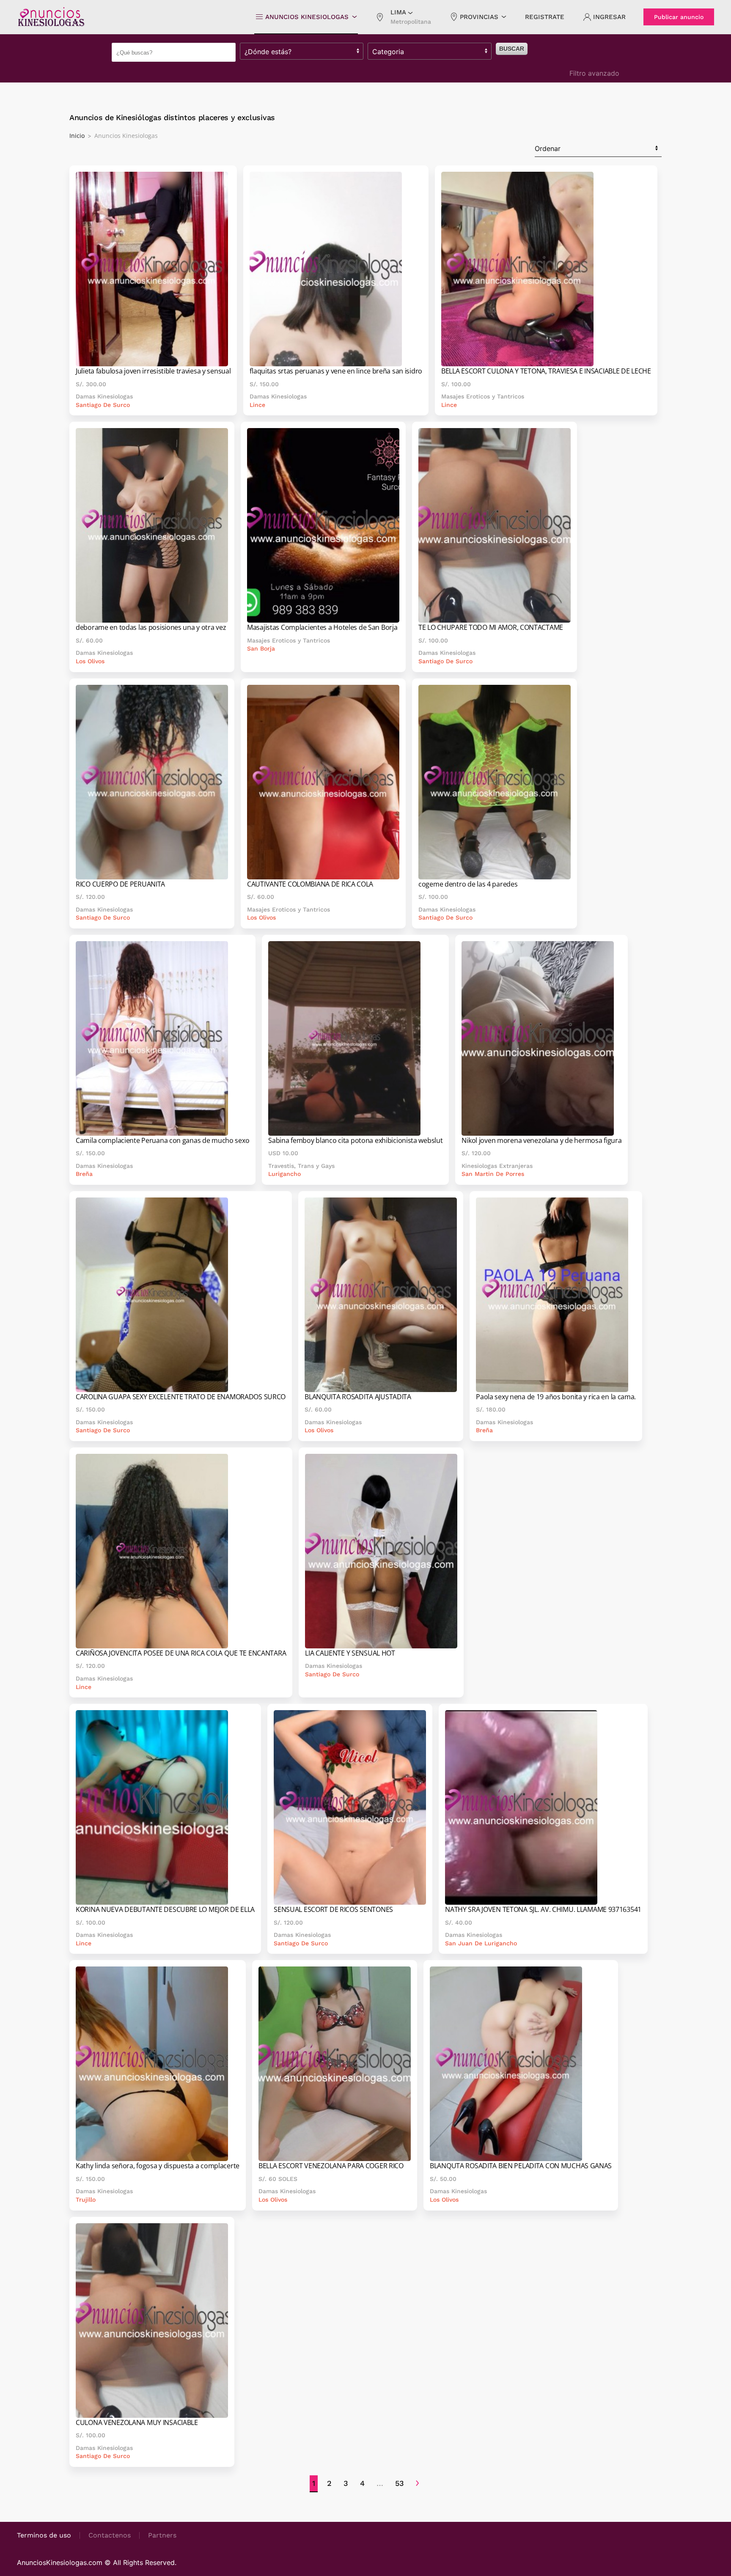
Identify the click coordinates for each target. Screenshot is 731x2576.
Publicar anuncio (679, 17)
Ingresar (609, 17)
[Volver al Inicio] (51, 17)
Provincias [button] (479, 17)
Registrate (545, 17)
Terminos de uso (44, 2535)
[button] (403, 17)
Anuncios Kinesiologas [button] (307, 17)
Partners (162, 2535)
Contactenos (110, 2535)
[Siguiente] (417, 2484)
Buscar (512, 49)
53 (400, 2483)
